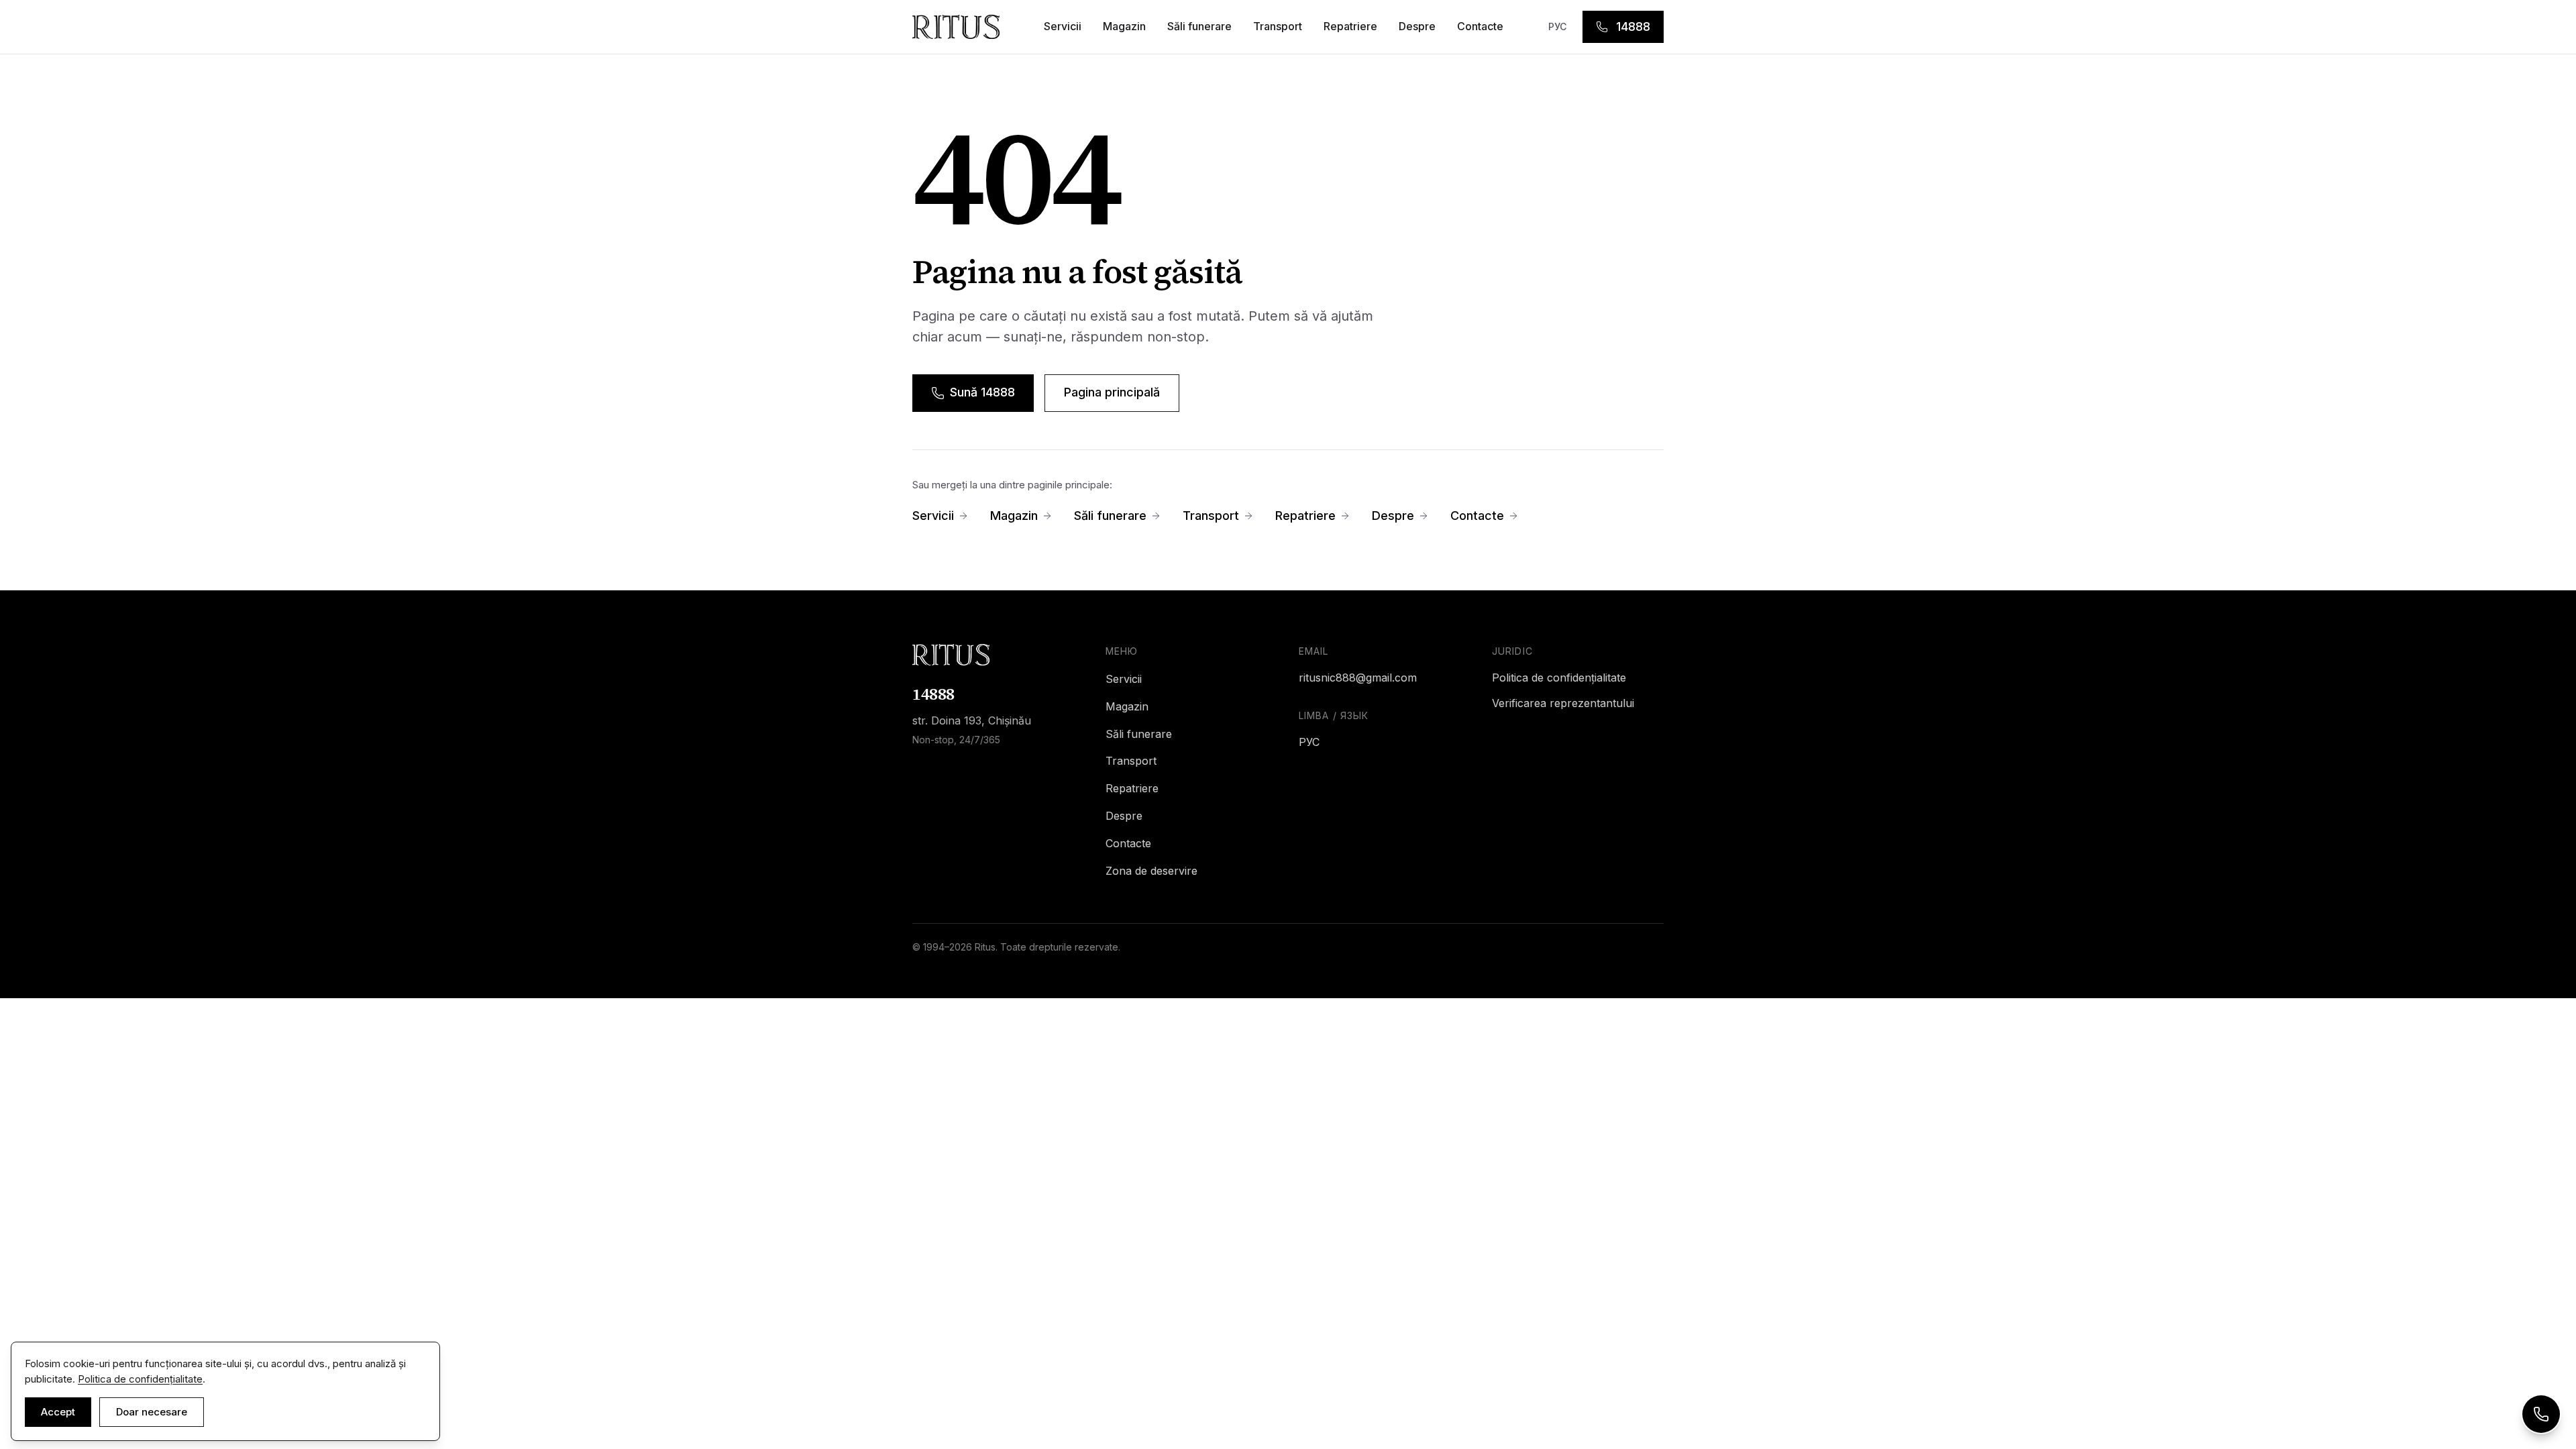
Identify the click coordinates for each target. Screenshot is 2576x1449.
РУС (1557, 26)
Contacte (1480, 26)
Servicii (1063, 26)
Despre (1417, 26)
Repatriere (1350, 26)
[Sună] (2541, 1414)
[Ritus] (998, 655)
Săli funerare (1199, 26)
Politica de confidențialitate (1559, 678)
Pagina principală (1112, 392)
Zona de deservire (1151, 871)
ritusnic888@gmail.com (1358, 678)
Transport (1278, 26)
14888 (1633, 26)
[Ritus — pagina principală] (956, 27)
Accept (58, 1412)
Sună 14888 (982, 392)
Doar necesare (152, 1412)
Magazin (1124, 26)
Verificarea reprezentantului (1563, 703)
